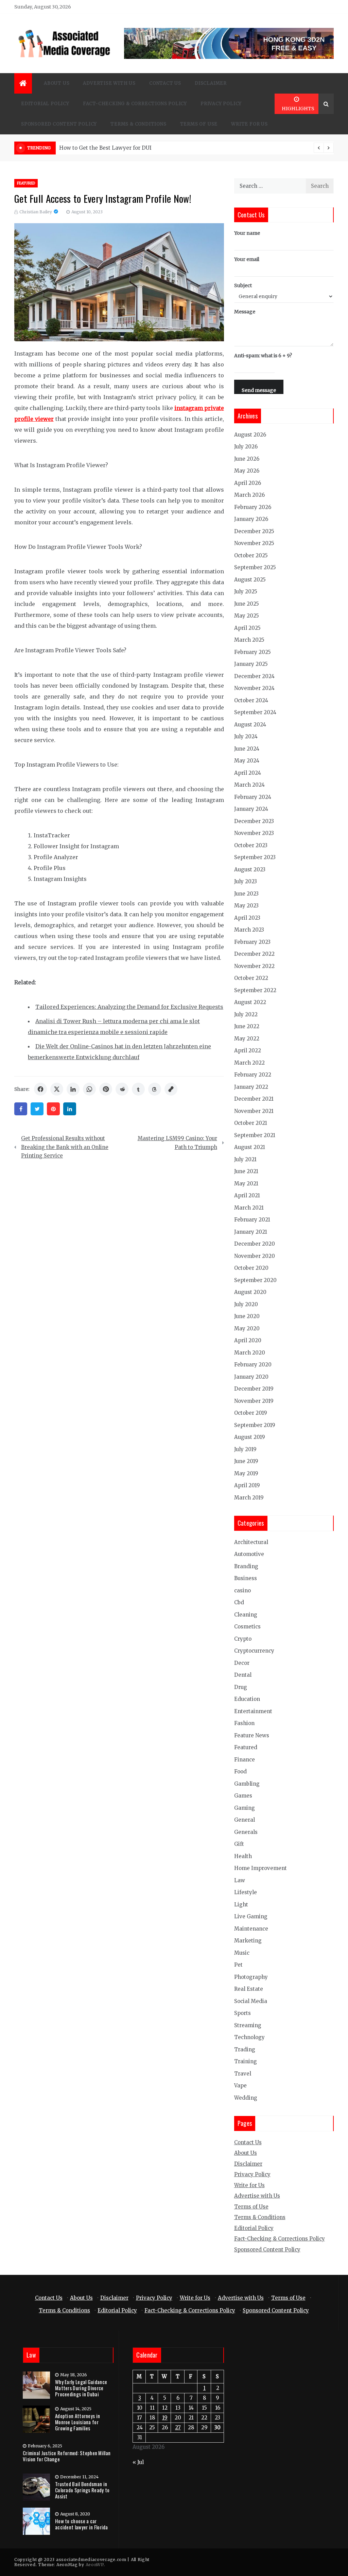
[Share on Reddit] (122, 1089)
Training (246, 2061)
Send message (259, 390)
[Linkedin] (70, 1109)
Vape (240, 2086)
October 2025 (251, 555)
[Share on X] (57, 1089)
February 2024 (253, 797)
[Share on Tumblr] (138, 1089)
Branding (246, 1566)
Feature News (252, 1735)
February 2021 (252, 1220)
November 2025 (254, 543)
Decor (242, 1663)
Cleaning (246, 1615)
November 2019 (254, 1401)
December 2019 (254, 1389)
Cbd (239, 1602)
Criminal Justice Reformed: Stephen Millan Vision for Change (67, 2456)
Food (240, 1771)
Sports (242, 2013)
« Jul (138, 2462)
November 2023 (254, 833)
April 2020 (248, 1340)
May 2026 (247, 471)
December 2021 (254, 1099)
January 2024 (251, 809)
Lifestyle (246, 1892)
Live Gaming (251, 1916)
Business (246, 1578)
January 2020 (251, 1377)
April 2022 (248, 1051)
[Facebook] (21, 1109)
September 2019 (255, 1425)
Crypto (243, 1639)
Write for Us (249, 124)
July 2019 (245, 1449)
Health (243, 1856)
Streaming (248, 2025)
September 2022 (255, 990)
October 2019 (251, 1413)
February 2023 (252, 942)
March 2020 (250, 1353)
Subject (243, 285)
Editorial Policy (45, 104)
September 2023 (255, 857)
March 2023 (249, 930)
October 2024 (251, 700)
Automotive (249, 1554)
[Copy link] (171, 1089)
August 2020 (250, 1292)
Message (245, 312)
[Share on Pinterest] (106, 1089)
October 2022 (251, 978)
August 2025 (250, 580)
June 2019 (246, 1461)
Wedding (246, 2098)
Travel (243, 2074)
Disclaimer (211, 83)
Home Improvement (260, 1868)
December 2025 (254, 531)
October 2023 (251, 845)
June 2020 (247, 1316)
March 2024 (249, 785)
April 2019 (247, 1485)
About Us (57, 83)
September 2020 (255, 1280)
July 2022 (246, 1014)
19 (165, 2418)
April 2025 (247, 628)
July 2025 (246, 592)
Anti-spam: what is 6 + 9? (263, 356)
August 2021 (250, 1147)
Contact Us (165, 83)
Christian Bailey (36, 212)
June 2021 (246, 1171)
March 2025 (249, 640)
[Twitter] (37, 1109)
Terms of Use (199, 124)
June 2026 (247, 459)
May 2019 (246, 1473)
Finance (245, 1760)
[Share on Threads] (155, 1089)
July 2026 (246, 447)
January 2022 (251, 1087)
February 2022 (253, 1075)
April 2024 (248, 773)
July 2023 (246, 881)
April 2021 (247, 1195)
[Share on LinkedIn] (73, 1089)
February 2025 (253, 652)
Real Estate (249, 1989)
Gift (239, 1844)
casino (242, 1590)
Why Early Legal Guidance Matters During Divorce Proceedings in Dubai (81, 2388)
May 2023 (246, 906)
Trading (245, 2049)
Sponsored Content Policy (59, 124)
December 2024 (254, 676)
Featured (26, 183)
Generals (246, 1832)
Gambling (247, 1784)
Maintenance (251, 1929)
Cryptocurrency (254, 1651)
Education (247, 1699)
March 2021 (249, 1208)
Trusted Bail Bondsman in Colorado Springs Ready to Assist (82, 2490)
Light (241, 1905)
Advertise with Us (109, 83)
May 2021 (246, 1184)
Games (243, 1796)
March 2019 (249, 1498)
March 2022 (249, 1063)
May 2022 (247, 1039)
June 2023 (246, 894)
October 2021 (251, 1123)
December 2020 (255, 1244)
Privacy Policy (221, 104)
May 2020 (247, 1328)
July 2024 (246, 736)
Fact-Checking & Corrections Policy (135, 104)
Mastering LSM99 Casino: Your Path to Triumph (177, 1143)
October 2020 (251, 1268)
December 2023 (254, 821)
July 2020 (246, 1304)
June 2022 (247, 1026)
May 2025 (247, 616)
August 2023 (250, 869)
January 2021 (251, 1232)
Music (242, 1953)
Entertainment (253, 1711)
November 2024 (254, 688)
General (245, 1820)
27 (178, 2427)
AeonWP (95, 2565)
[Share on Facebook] (40, 1089)
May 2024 (247, 761)
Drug (241, 1687)
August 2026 (250, 435)
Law (240, 1880)
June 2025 (247, 604)
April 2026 (248, 483)
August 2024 (250, 725)
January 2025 (251, 664)
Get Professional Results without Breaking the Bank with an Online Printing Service (65, 1147)
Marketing (248, 1941)
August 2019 (250, 1437)
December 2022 (254, 954)
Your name (247, 233)
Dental (243, 1675)
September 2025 (255, 567)
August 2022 (250, 1002)
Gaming (245, 1808)
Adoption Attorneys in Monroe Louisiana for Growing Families (77, 2422)
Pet (238, 1965)
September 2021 (255, 1135)
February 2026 (253, 507)
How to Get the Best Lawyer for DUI (105, 148)
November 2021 (254, 1111)
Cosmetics (247, 1627)
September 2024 (255, 712)
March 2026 (249, 495)
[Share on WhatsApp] (89, 1089)
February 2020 (253, 1365)
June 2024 (247, 749)
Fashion (244, 1723)
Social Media (251, 2001)
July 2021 (245, 1159)
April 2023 (247, 918)
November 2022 (254, 966)
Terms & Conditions (138, 124)
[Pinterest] (53, 1109)
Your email (247, 259)
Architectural (251, 1542)
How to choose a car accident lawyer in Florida (82, 2524)
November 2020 (255, 1256)
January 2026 (251, 519)
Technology (249, 2037)
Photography (251, 1977)
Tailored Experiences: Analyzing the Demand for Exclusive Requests (129, 1007)
